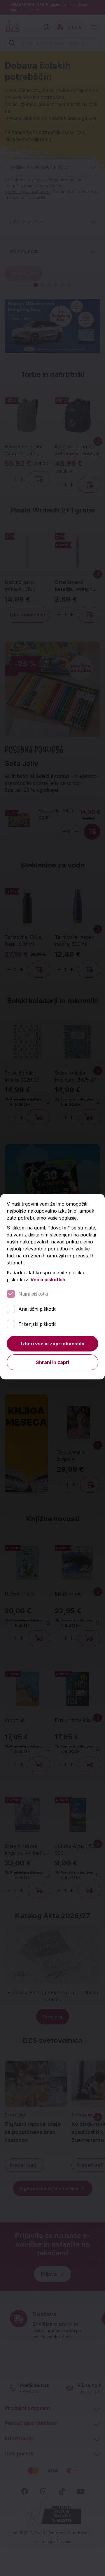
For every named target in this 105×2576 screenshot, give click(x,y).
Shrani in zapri (52, 1362)
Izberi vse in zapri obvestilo (53, 1344)
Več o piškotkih (48, 1280)
